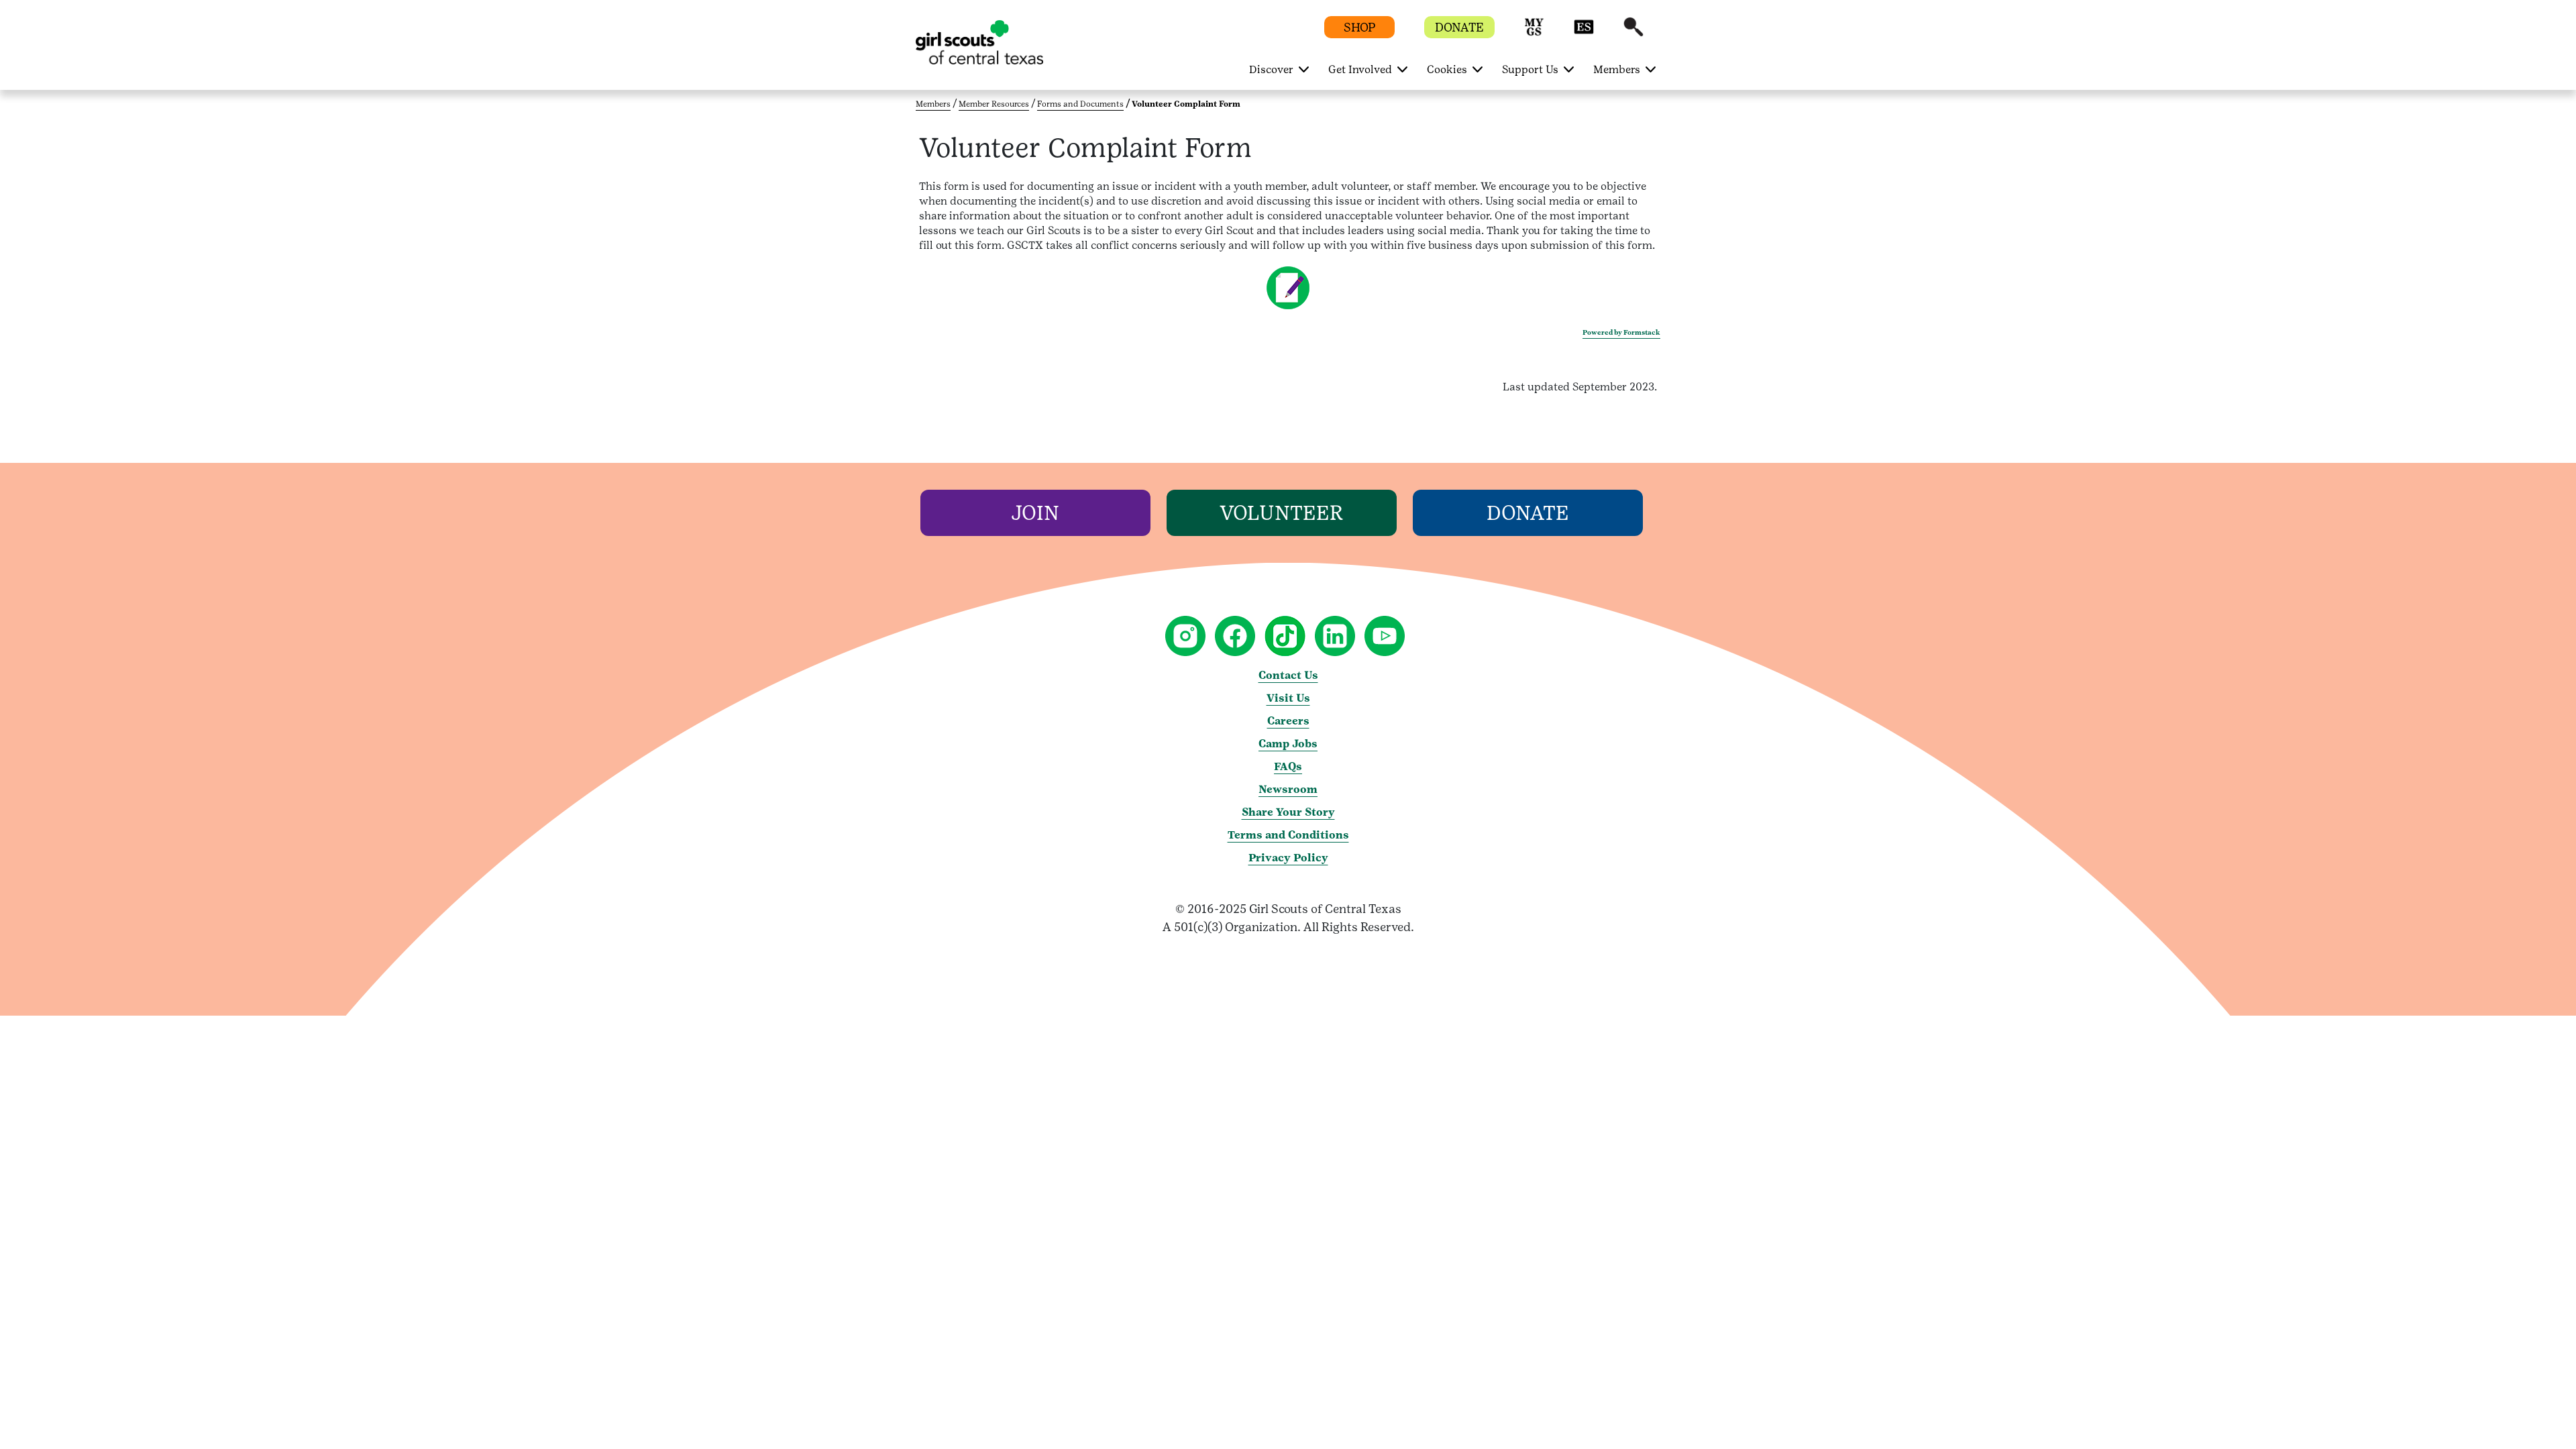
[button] (1534, 33)
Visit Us (1288, 698)
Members (933, 104)
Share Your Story (1288, 812)
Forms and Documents (1080, 104)
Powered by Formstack (1621, 332)
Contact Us (1288, 675)
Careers (1288, 721)
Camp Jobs (1288, 744)
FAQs (1288, 766)
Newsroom (1288, 789)
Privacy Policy (1288, 858)
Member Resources (994, 104)
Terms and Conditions (1288, 835)
